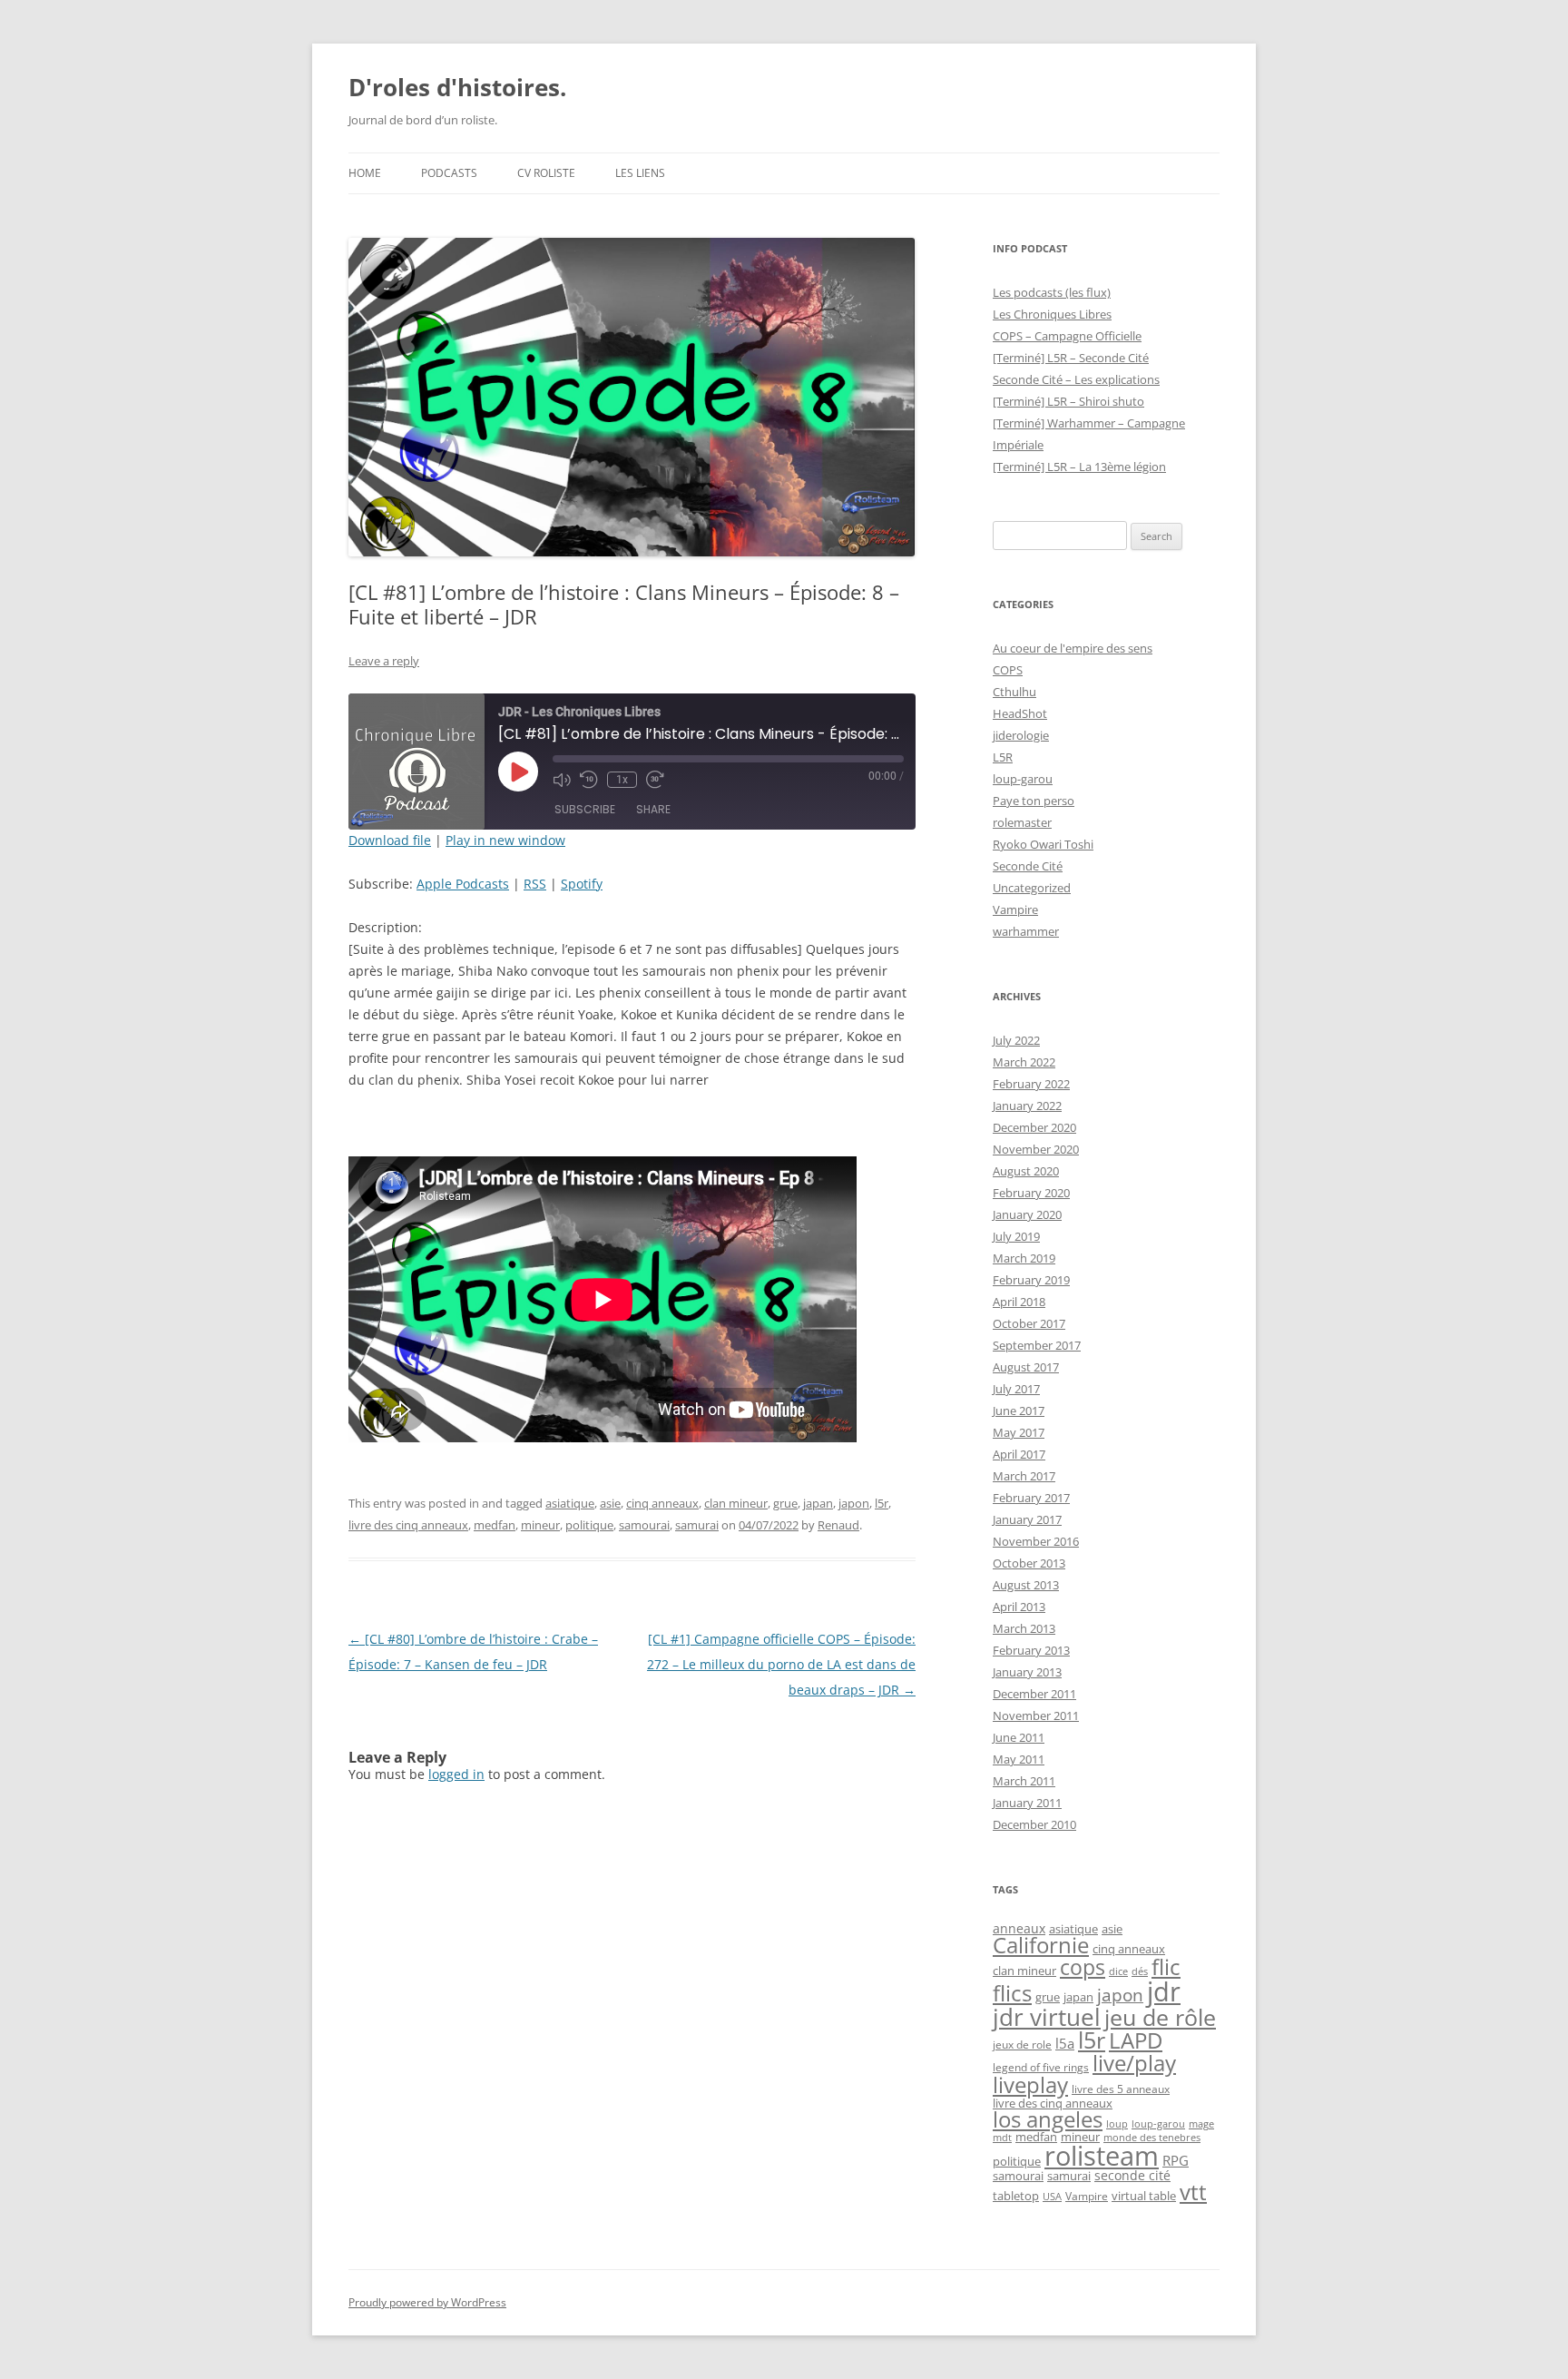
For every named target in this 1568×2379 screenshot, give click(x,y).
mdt (1002, 2138)
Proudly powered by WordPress (427, 2302)
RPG (1176, 2160)
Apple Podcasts (463, 884)
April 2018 (1019, 1302)
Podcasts (449, 173)
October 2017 (1029, 1323)
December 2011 (1034, 1694)
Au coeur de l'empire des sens (1073, 648)
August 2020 (1026, 1171)
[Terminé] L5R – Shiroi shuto (1068, 401)
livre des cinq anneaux (408, 1525)
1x (622, 780)
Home (365, 173)
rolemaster (1022, 822)
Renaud (838, 1525)
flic (1166, 1967)
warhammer (1026, 931)
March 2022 (1024, 1062)
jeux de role (1022, 2045)
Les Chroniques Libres (1052, 314)
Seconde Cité (1028, 866)
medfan (495, 1525)
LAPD (1136, 2040)
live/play (1134, 2063)
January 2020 (1027, 1214)
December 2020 (1034, 1127)
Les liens (640, 173)
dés (1140, 1971)
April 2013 (1019, 1607)
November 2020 (1036, 1149)
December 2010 (1034, 1824)
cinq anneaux (662, 1503)
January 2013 (1027, 1672)
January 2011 (1027, 1803)
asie (610, 1503)
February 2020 (1031, 1193)
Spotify (582, 884)
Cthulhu (1014, 692)
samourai (644, 1525)
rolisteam (1102, 2155)
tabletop (1016, 2196)
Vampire (1015, 909)
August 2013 (1026, 1585)
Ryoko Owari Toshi (1043, 844)
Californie (1041, 1945)
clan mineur (736, 1503)
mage (1201, 2124)
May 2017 (1019, 1432)
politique (589, 1525)
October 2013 (1029, 1563)
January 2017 (1027, 1519)
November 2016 (1036, 1541)
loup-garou (1023, 779)
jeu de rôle (1160, 2017)
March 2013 (1024, 1628)
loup (1117, 2124)
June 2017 (1019, 1411)
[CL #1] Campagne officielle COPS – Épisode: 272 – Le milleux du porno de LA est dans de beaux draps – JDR (781, 1664)
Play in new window (505, 840)
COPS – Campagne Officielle (1067, 336)
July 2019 (1016, 1236)
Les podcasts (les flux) (1052, 292)
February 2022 (1031, 1084)
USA (1052, 2197)
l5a (1065, 2043)
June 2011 (1019, 1737)
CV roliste (546, 173)
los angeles (1048, 2119)
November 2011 (1036, 1715)
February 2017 (1031, 1498)
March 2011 (1024, 1781)
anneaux (1019, 1928)
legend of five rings (1041, 2067)
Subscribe (585, 809)
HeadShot (1020, 713)
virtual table (1144, 2196)
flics (1012, 1993)
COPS (1008, 670)
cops (1083, 1967)
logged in (456, 1774)
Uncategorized (1032, 888)
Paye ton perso (1034, 801)
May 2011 (1019, 1759)
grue (785, 1503)
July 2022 (1016, 1040)
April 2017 (1019, 1454)
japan (818, 1503)
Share (653, 809)
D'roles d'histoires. (457, 87)
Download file (390, 840)
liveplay (1030, 2084)
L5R (1003, 757)
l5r (882, 1503)
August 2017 (1026, 1367)
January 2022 (1027, 1106)
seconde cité (1132, 2175)
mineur (540, 1525)
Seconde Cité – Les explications (1076, 379)
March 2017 (1024, 1476)
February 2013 (1031, 1650)
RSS (535, 884)
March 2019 (1024, 1258)
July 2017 (1016, 1389)
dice (1118, 1971)
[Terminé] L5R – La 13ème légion (1079, 467)
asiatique (570, 1503)
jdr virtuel (1047, 2017)
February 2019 (1031, 1280)
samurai (697, 1525)
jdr (1164, 1991)
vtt (1193, 2192)
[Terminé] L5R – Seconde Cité (1071, 358)
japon (854, 1503)
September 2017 (1037, 1345)
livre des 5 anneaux (1121, 2089)
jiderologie (1021, 735)
